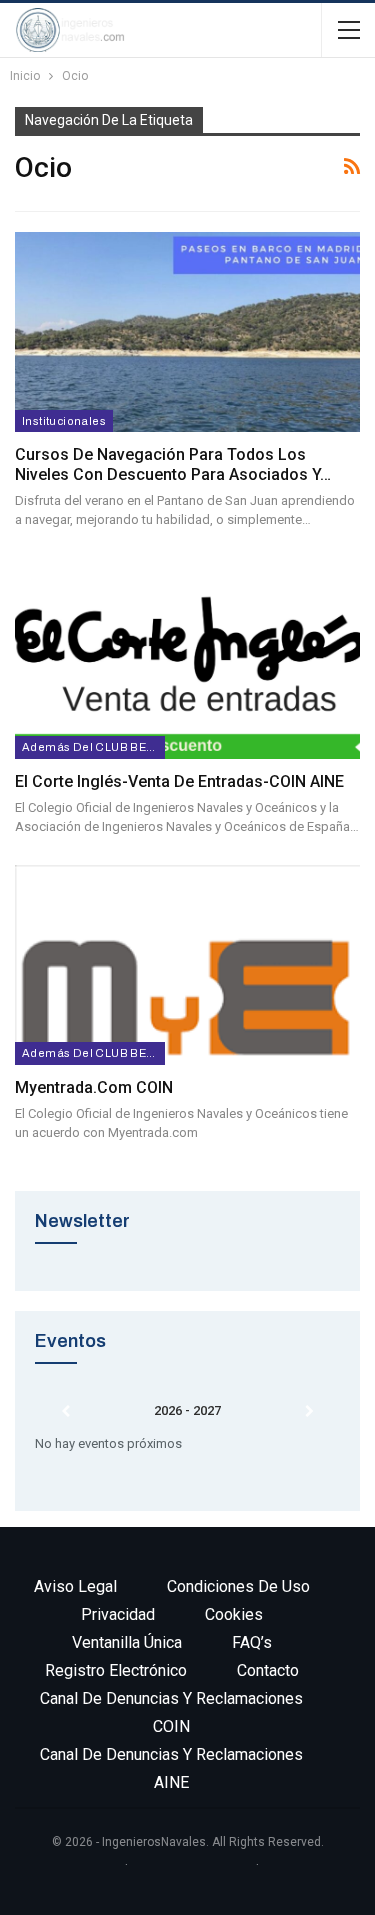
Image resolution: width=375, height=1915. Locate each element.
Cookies (234, 1614)
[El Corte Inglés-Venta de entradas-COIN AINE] (187, 658)
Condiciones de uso (238, 1586)
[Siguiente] (309, 1412)
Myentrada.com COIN (94, 1087)
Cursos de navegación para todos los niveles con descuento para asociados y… (173, 464)
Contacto (268, 1670)
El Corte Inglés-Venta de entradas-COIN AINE (179, 781)
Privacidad (118, 1614)
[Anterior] (65, 1412)
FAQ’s (252, 1642)
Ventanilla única (127, 1642)
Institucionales (64, 421)
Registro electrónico (116, 1670)
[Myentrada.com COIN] (187, 965)
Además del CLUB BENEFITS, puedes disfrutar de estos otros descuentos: (93, 747)
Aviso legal (75, 1586)
